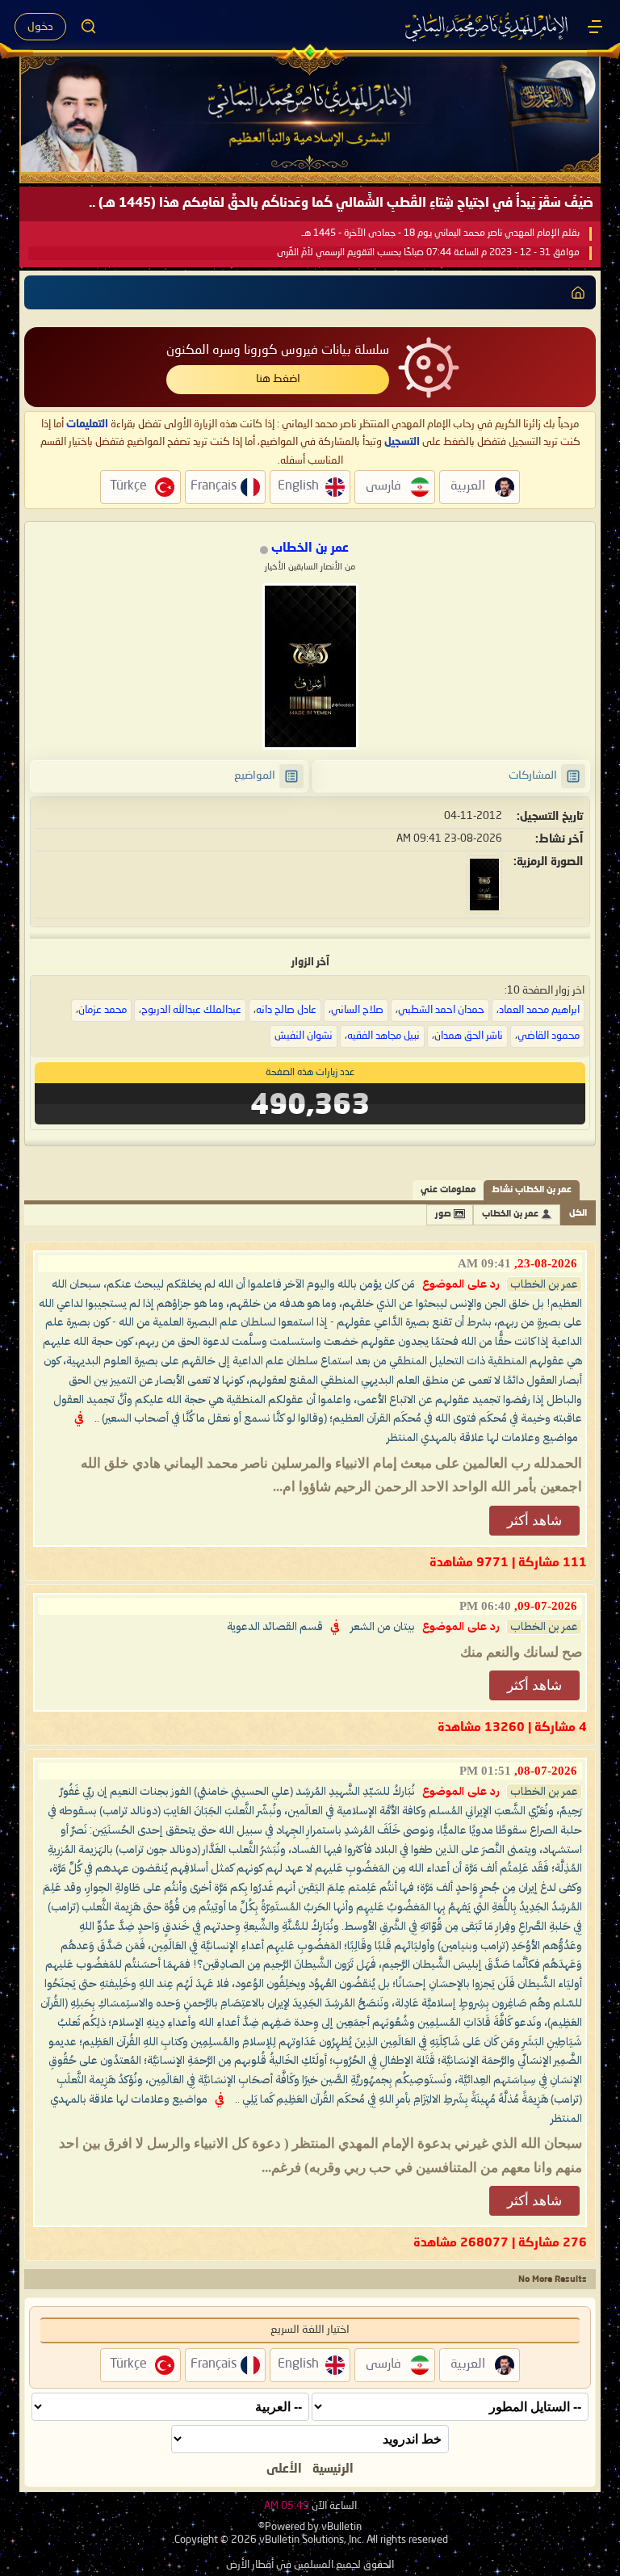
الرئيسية (333, 2469)
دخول (40, 27)
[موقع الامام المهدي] (488, 27)
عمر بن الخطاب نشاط (532, 1190)
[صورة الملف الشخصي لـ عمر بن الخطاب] (310, 666)
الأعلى (284, 2469)
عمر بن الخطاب (510, 1214)
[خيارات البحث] (89, 27)
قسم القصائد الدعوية (275, 1627)
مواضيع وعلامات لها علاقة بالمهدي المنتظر (482, 1438)
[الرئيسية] (595, 27)
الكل (578, 1214)
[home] (578, 292)
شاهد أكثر (534, 1521)
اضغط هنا (278, 379)
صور (443, 1214)
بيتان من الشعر (383, 1627)
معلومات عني (448, 1190)
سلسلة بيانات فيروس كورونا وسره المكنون (278, 351)
